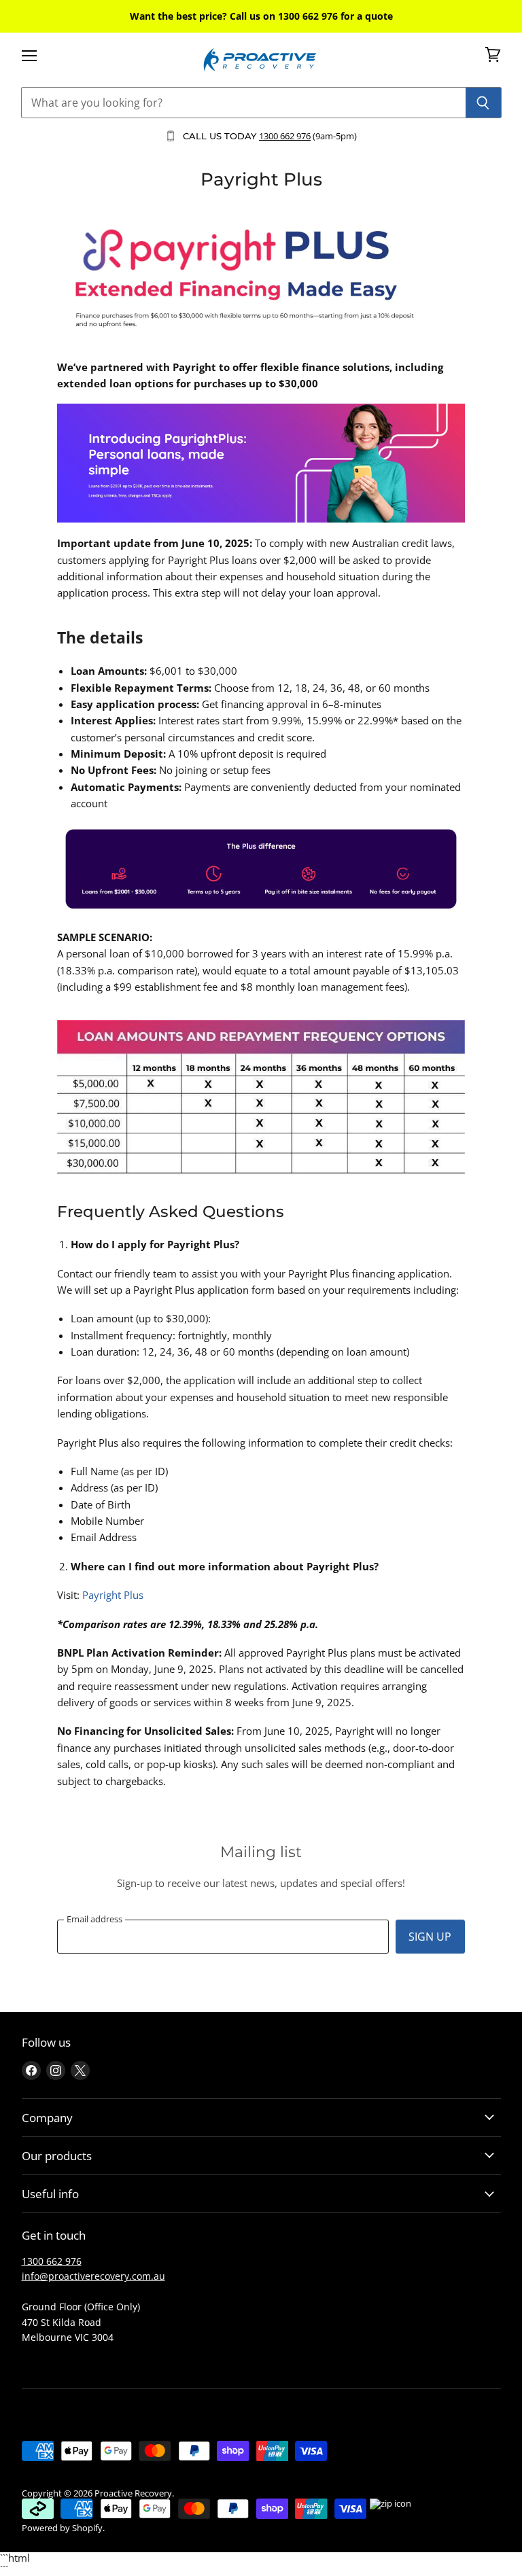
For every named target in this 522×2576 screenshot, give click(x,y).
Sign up (430, 1937)
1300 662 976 (285, 136)
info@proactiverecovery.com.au (93, 2276)
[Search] (484, 103)
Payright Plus (113, 1595)
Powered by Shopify (62, 2528)
